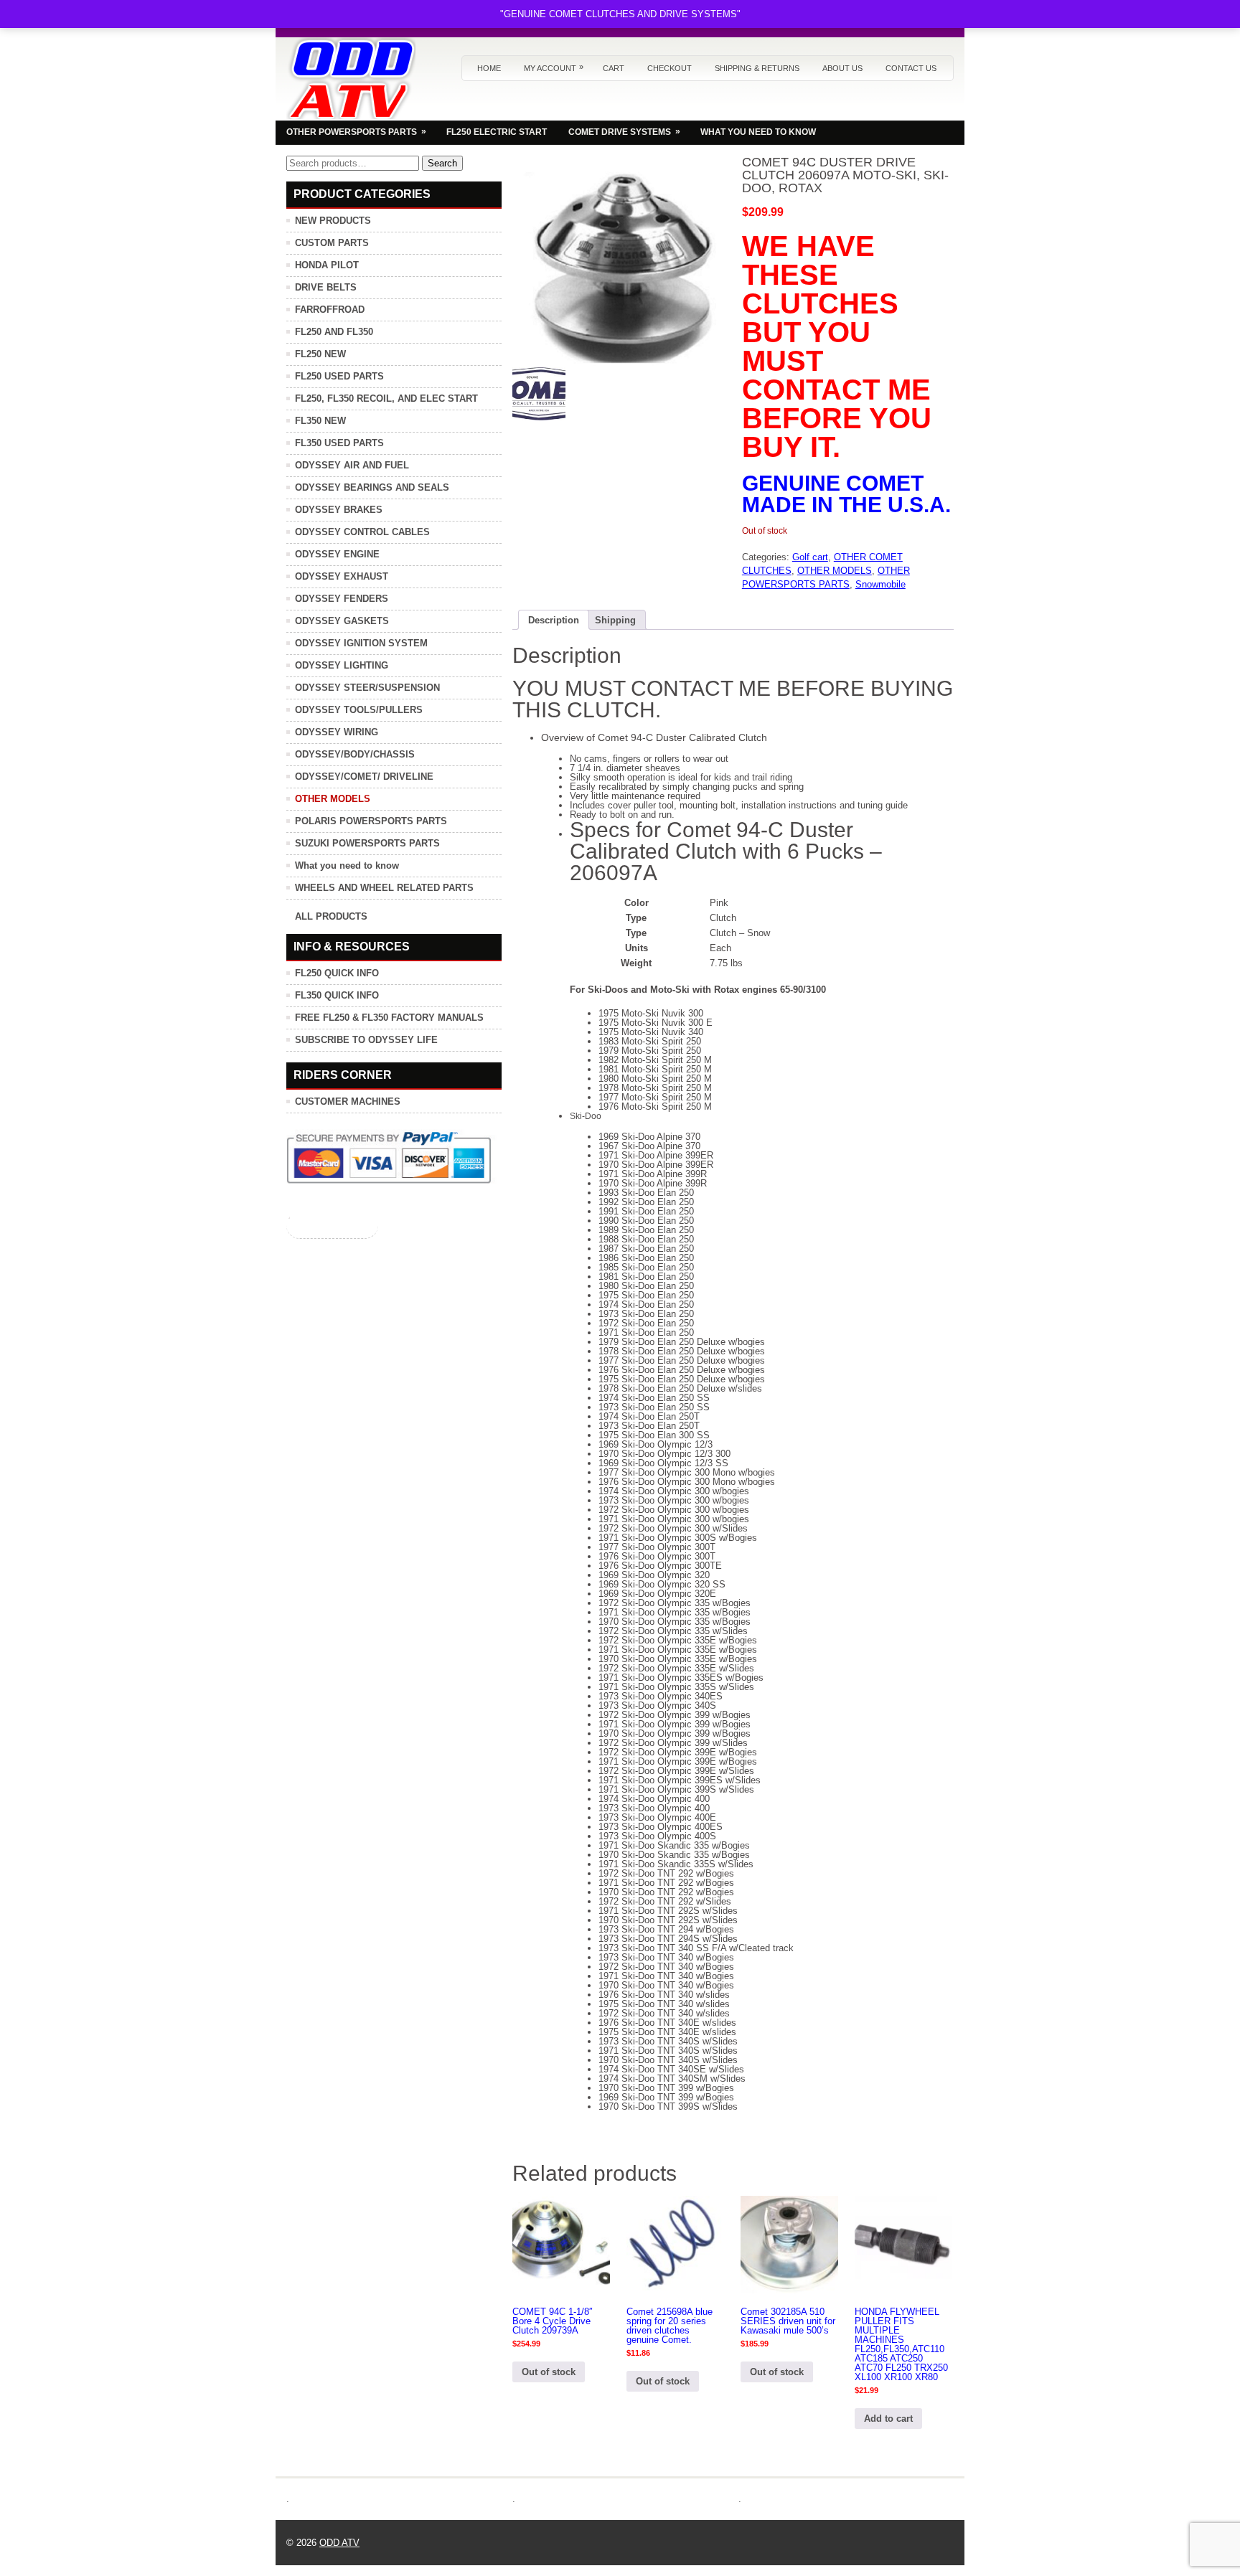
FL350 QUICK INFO (337, 995)
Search (442, 163)
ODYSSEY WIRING (337, 732)
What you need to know (347, 865)
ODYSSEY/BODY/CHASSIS (355, 754)
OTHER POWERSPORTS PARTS (356, 132)
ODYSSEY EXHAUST (342, 576)
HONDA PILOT (327, 265)
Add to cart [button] (888, 2419)
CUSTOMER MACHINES (348, 1101)
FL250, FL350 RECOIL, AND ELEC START (386, 398)
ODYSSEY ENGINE (337, 554)
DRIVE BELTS (326, 287)
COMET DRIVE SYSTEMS (624, 132)
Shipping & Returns (757, 68)
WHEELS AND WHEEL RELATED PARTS (384, 888)
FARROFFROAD (330, 310)
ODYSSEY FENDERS (342, 599)
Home (489, 68)
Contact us (911, 68)
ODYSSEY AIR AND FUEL (352, 465)
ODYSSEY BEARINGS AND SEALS (372, 487)
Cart (614, 68)
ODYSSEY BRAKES (339, 510)
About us (842, 68)
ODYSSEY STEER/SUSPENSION (367, 688)
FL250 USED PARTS (339, 376)
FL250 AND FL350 (334, 332)
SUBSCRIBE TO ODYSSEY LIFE (366, 1040)
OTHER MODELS (835, 571)
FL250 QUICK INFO (337, 973)
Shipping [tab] (615, 620)
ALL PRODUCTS (331, 916)
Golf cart (810, 557)
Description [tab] (554, 620)
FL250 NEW (320, 354)
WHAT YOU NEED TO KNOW (758, 132)
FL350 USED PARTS (339, 443)
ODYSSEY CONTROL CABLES (362, 532)
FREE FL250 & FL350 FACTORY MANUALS (389, 1018)
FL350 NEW (320, 421)
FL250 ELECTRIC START (497, 132)
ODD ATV (339, 2543)
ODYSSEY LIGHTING (342, 665)
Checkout (670, 68)
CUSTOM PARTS (332, 243)
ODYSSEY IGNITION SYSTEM (361, 643)
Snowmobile (880, 584)
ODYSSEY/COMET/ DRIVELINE (364, 777)
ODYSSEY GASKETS (342, 621)
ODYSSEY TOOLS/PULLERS (359, 710)
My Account (554, 67)
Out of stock (549, 2372)
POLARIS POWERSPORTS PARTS (371, 821)
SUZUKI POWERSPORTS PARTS (367, 843)
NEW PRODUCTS (333, 221)
